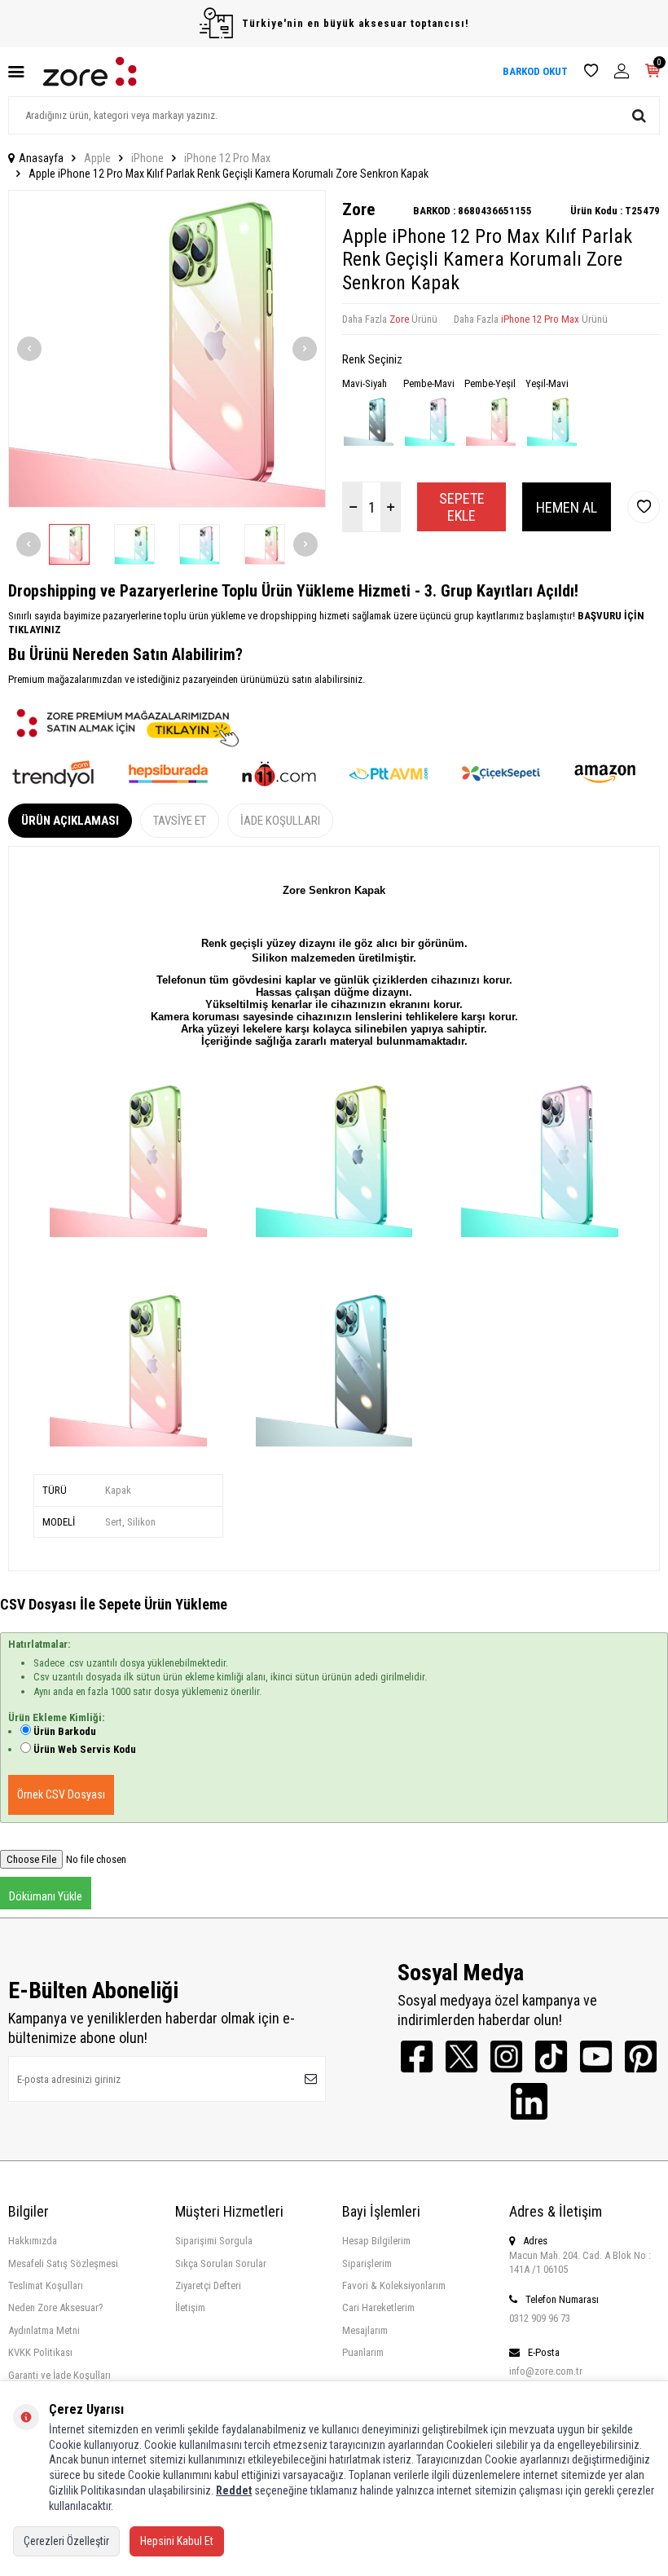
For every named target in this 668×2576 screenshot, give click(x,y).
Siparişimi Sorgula (214, 2241)
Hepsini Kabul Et (177, 2541)
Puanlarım (363, 2352)
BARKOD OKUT (535, 71)
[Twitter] (461, 2056)
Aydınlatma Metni (44, 2330)
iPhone (147, 158)
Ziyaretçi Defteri (208, 2285)
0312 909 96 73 (540, 2318)
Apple (97, 158)
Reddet (234, 2490)
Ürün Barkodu (65, 1731)
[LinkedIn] (529, 2101)
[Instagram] (506, 2056)
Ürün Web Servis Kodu (85, 1749)
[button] (29, 349)
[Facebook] (417, 2056)
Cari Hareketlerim (378, 2307)
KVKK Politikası (40, 2352)
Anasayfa (41, 158)
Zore (358, 209)
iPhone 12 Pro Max (227, 158)
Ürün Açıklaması (70, 821)
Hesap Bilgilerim (376, 2241)
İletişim (190, 2307)
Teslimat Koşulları (46, 2285)
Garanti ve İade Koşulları (59, 2375)
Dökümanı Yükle (46, 1896)
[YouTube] (596, 2056)
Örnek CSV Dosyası (61, 1794)
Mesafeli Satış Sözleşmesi (63, 2263)
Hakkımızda (33, 2241)
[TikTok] (551, 2056)
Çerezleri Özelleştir (66, 2541)
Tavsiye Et (180, 821)
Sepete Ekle (462, 507)
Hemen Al (567, 507)
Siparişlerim (367, 2263)
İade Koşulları (280, 821)
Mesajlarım (365, 2330)
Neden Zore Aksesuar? (56, 2307)
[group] (167, 349)
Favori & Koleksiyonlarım (394, 2285)
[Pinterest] (641, 2056)
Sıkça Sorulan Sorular (221, 2263)
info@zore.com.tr (546, 2371)
